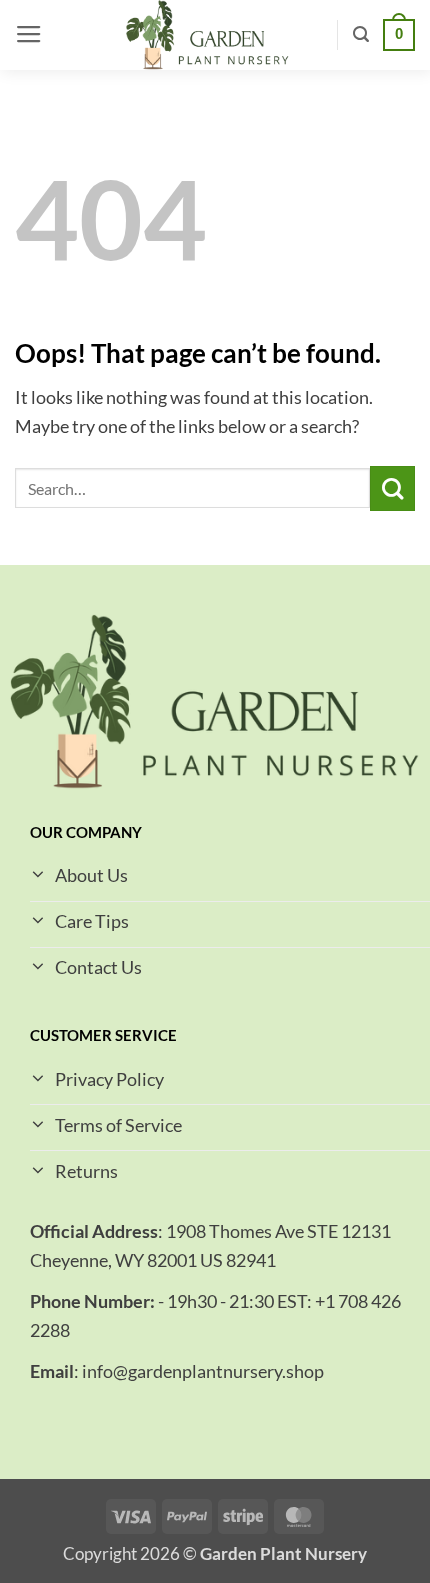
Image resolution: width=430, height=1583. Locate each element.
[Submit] (392, 488)
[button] (29, 35)
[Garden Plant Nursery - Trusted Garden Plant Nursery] (207, 35)
